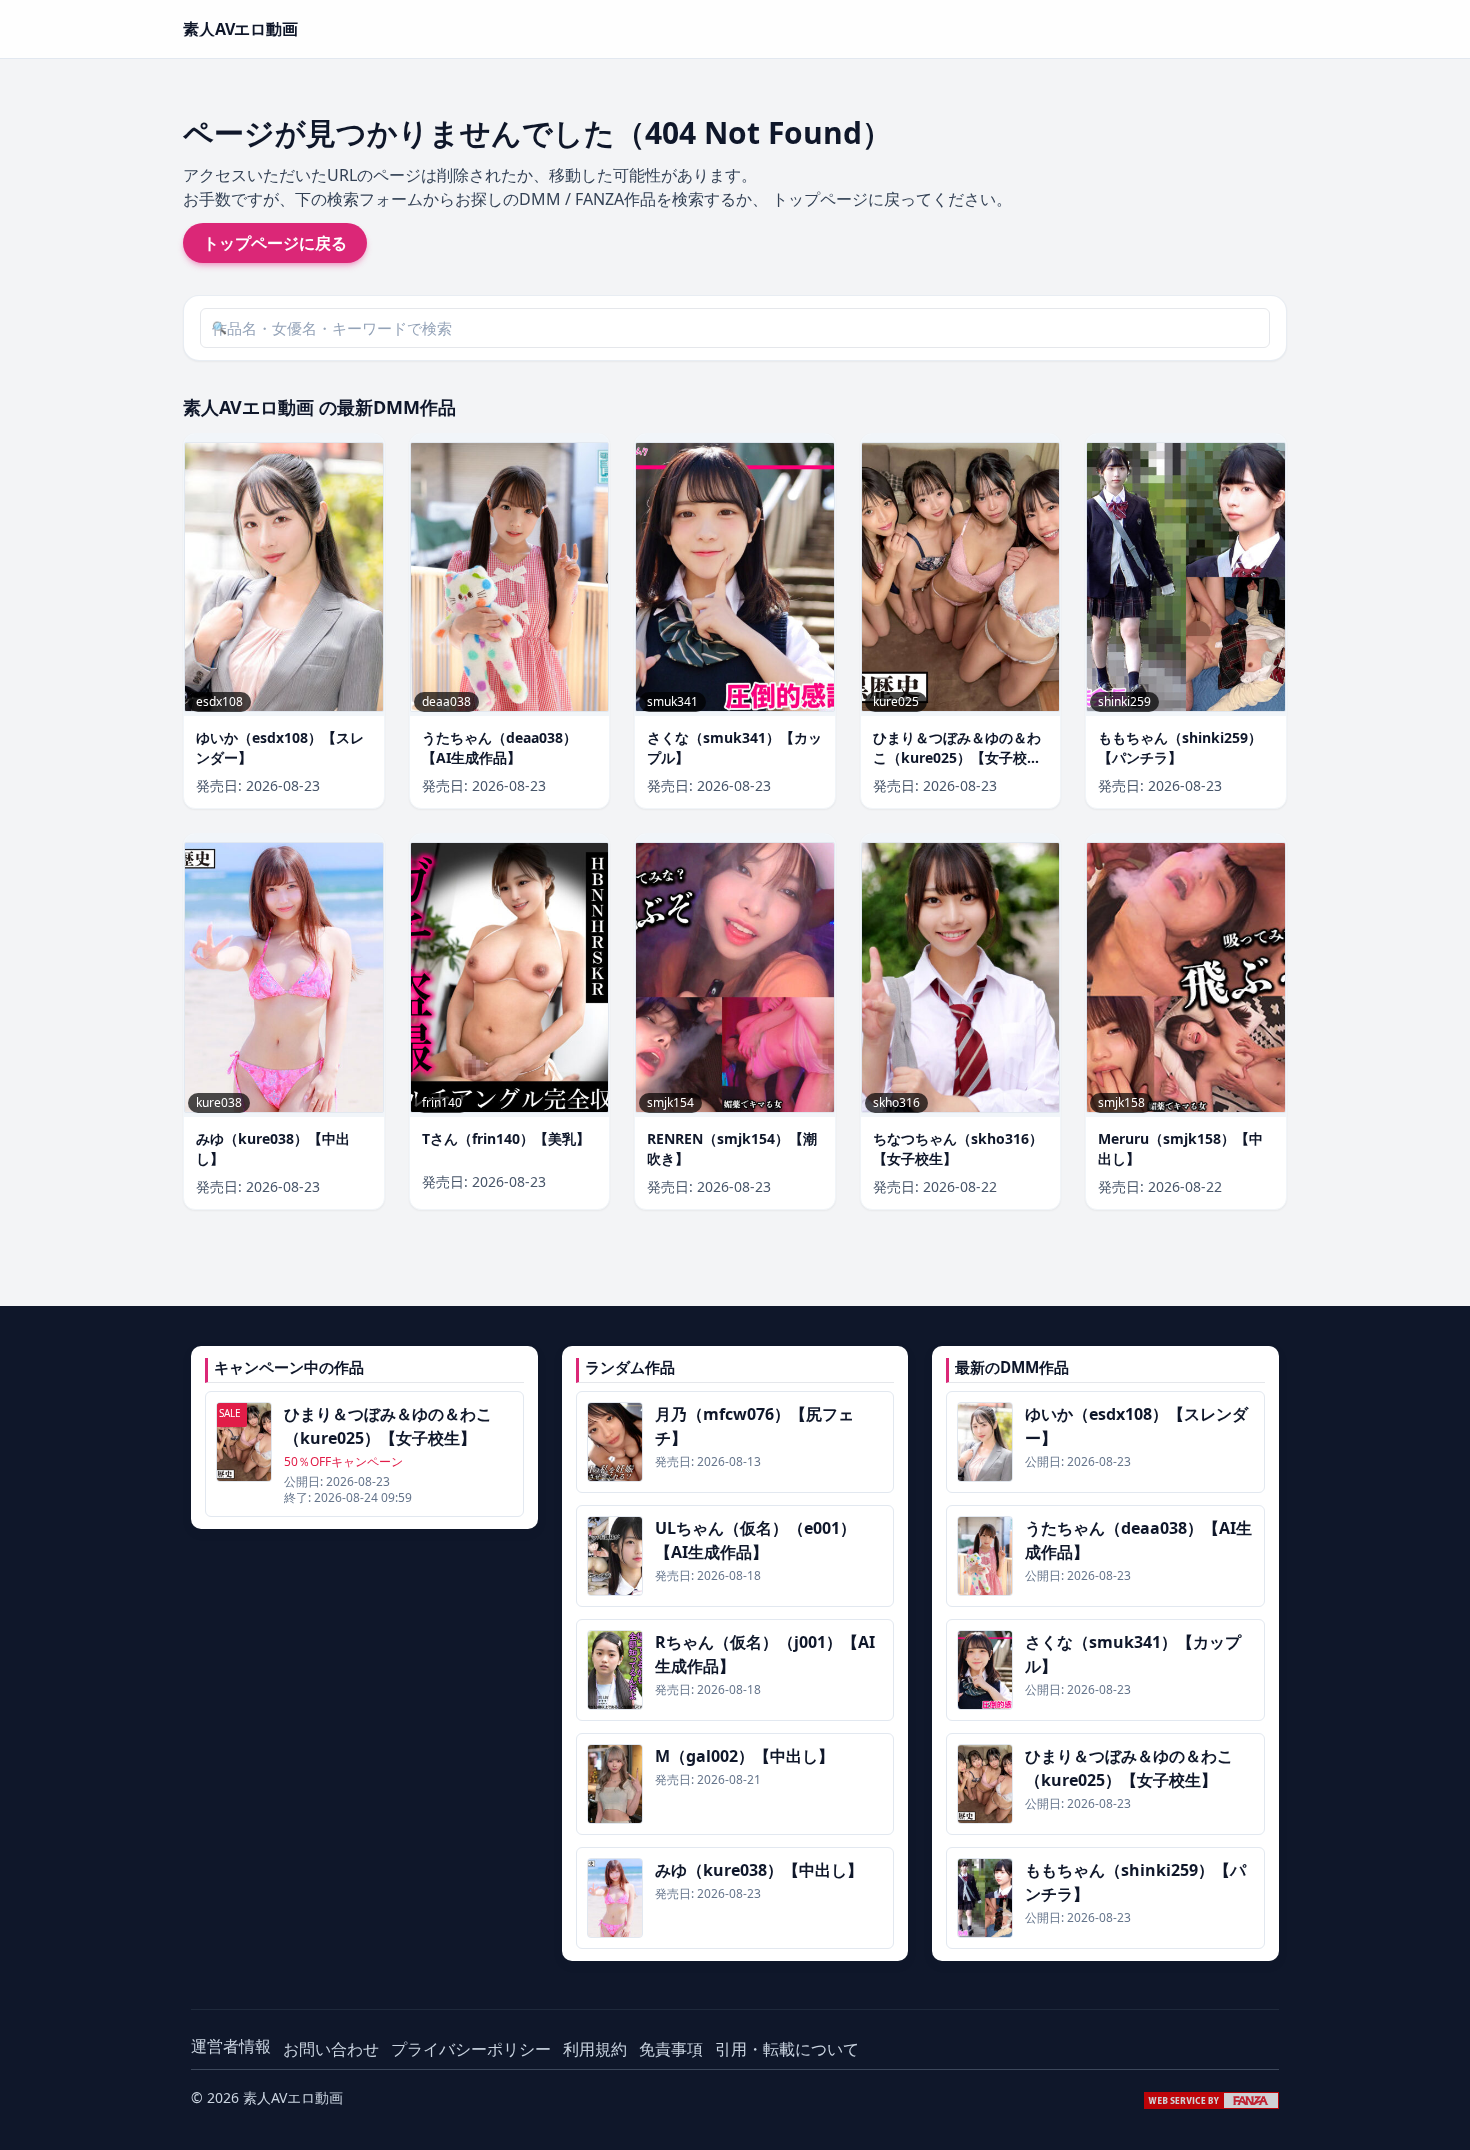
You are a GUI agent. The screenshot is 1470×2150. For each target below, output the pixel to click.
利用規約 (595, 2049)
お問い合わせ (331, 2049)
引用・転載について (787, 2049)
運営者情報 (231, 2046)
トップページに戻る (275, 243)
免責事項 (671, 2049)
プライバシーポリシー (471, 2049)
